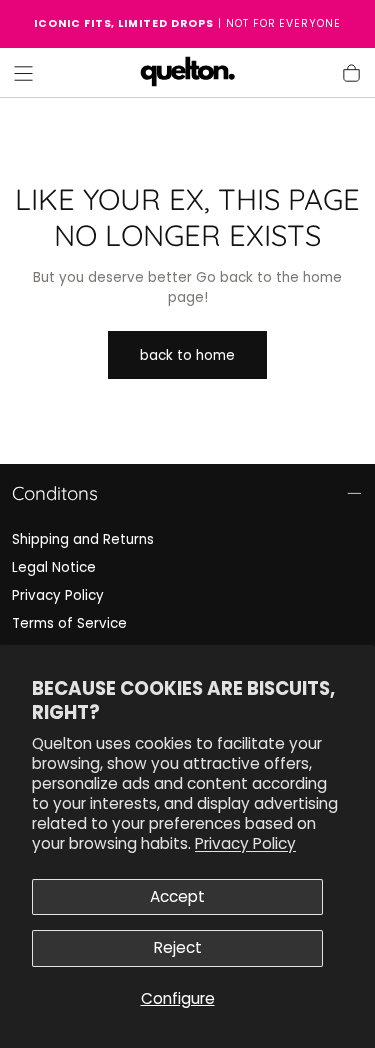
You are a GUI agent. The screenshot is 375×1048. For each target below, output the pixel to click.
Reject (178, 947)
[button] (23, 73)
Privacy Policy (245, 843)
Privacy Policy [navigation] (58, 595)
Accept (177, 896)
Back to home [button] (187, 355)
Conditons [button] (55, 493)
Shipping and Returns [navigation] (83, 539)
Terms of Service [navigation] (69, 623)
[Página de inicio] (188, 73)
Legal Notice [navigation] (54, 567)
